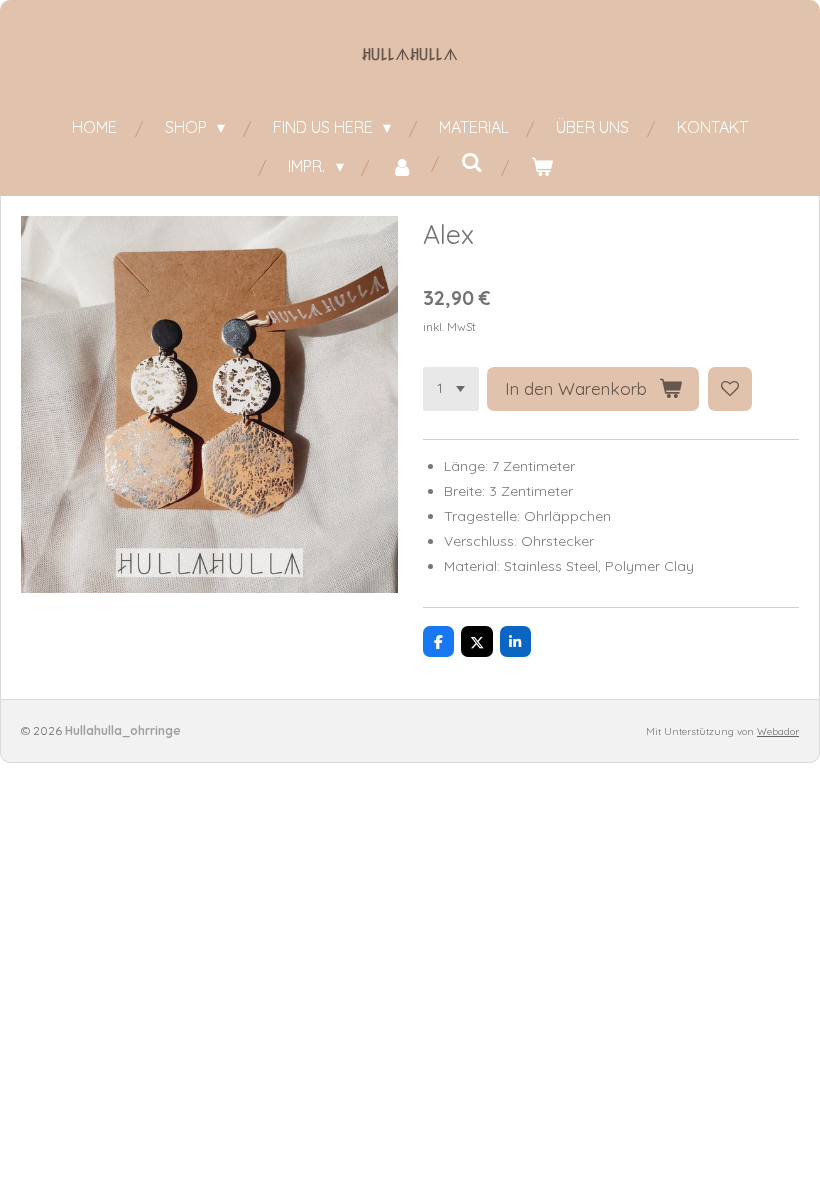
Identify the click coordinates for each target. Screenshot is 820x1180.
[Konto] (402, 166)
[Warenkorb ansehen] (542, 166)
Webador (778, 731)
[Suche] (472, 162)
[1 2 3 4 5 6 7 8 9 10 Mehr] (451, 389)
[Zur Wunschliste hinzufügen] (730, 389)
